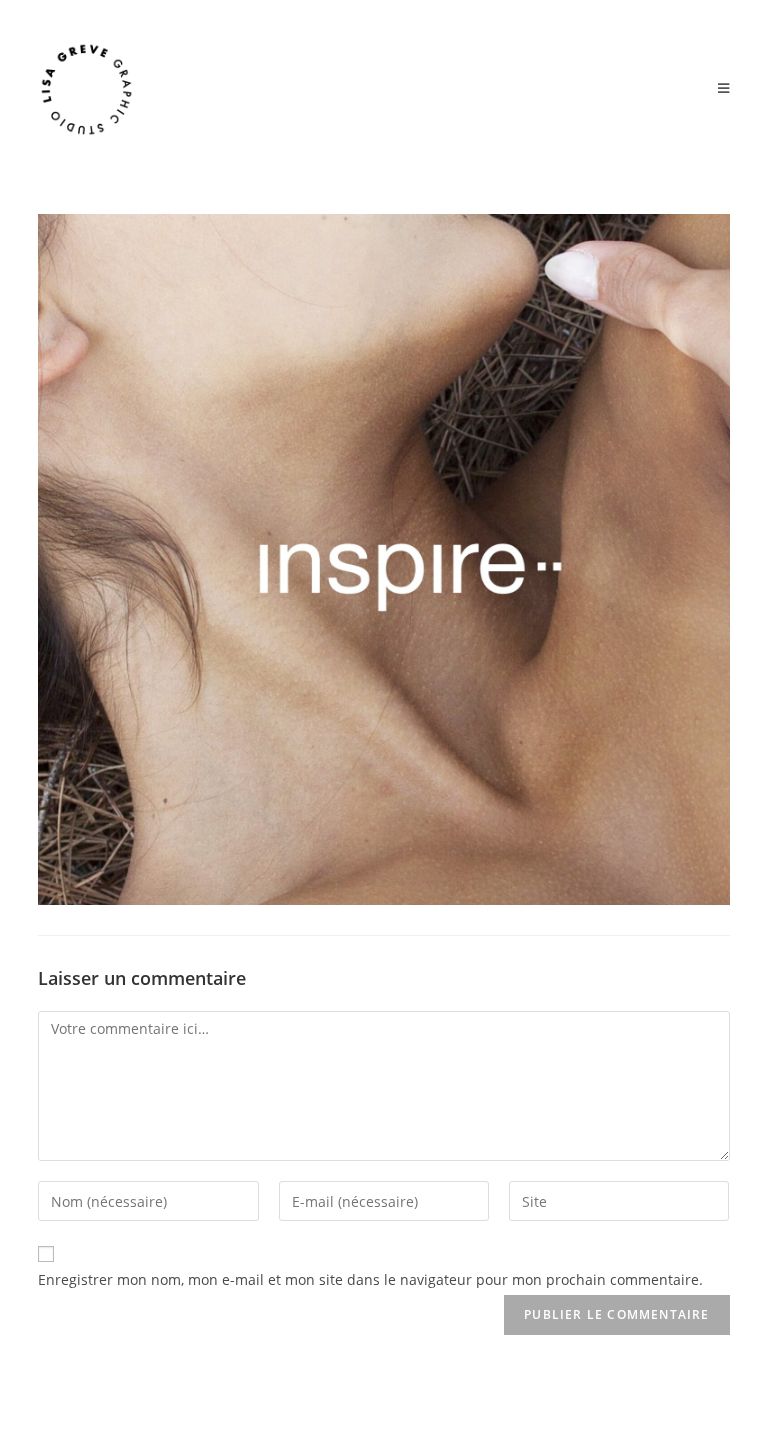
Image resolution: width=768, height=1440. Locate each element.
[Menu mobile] (724, 89)
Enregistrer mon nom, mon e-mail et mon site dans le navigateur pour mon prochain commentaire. (370, 1279)
